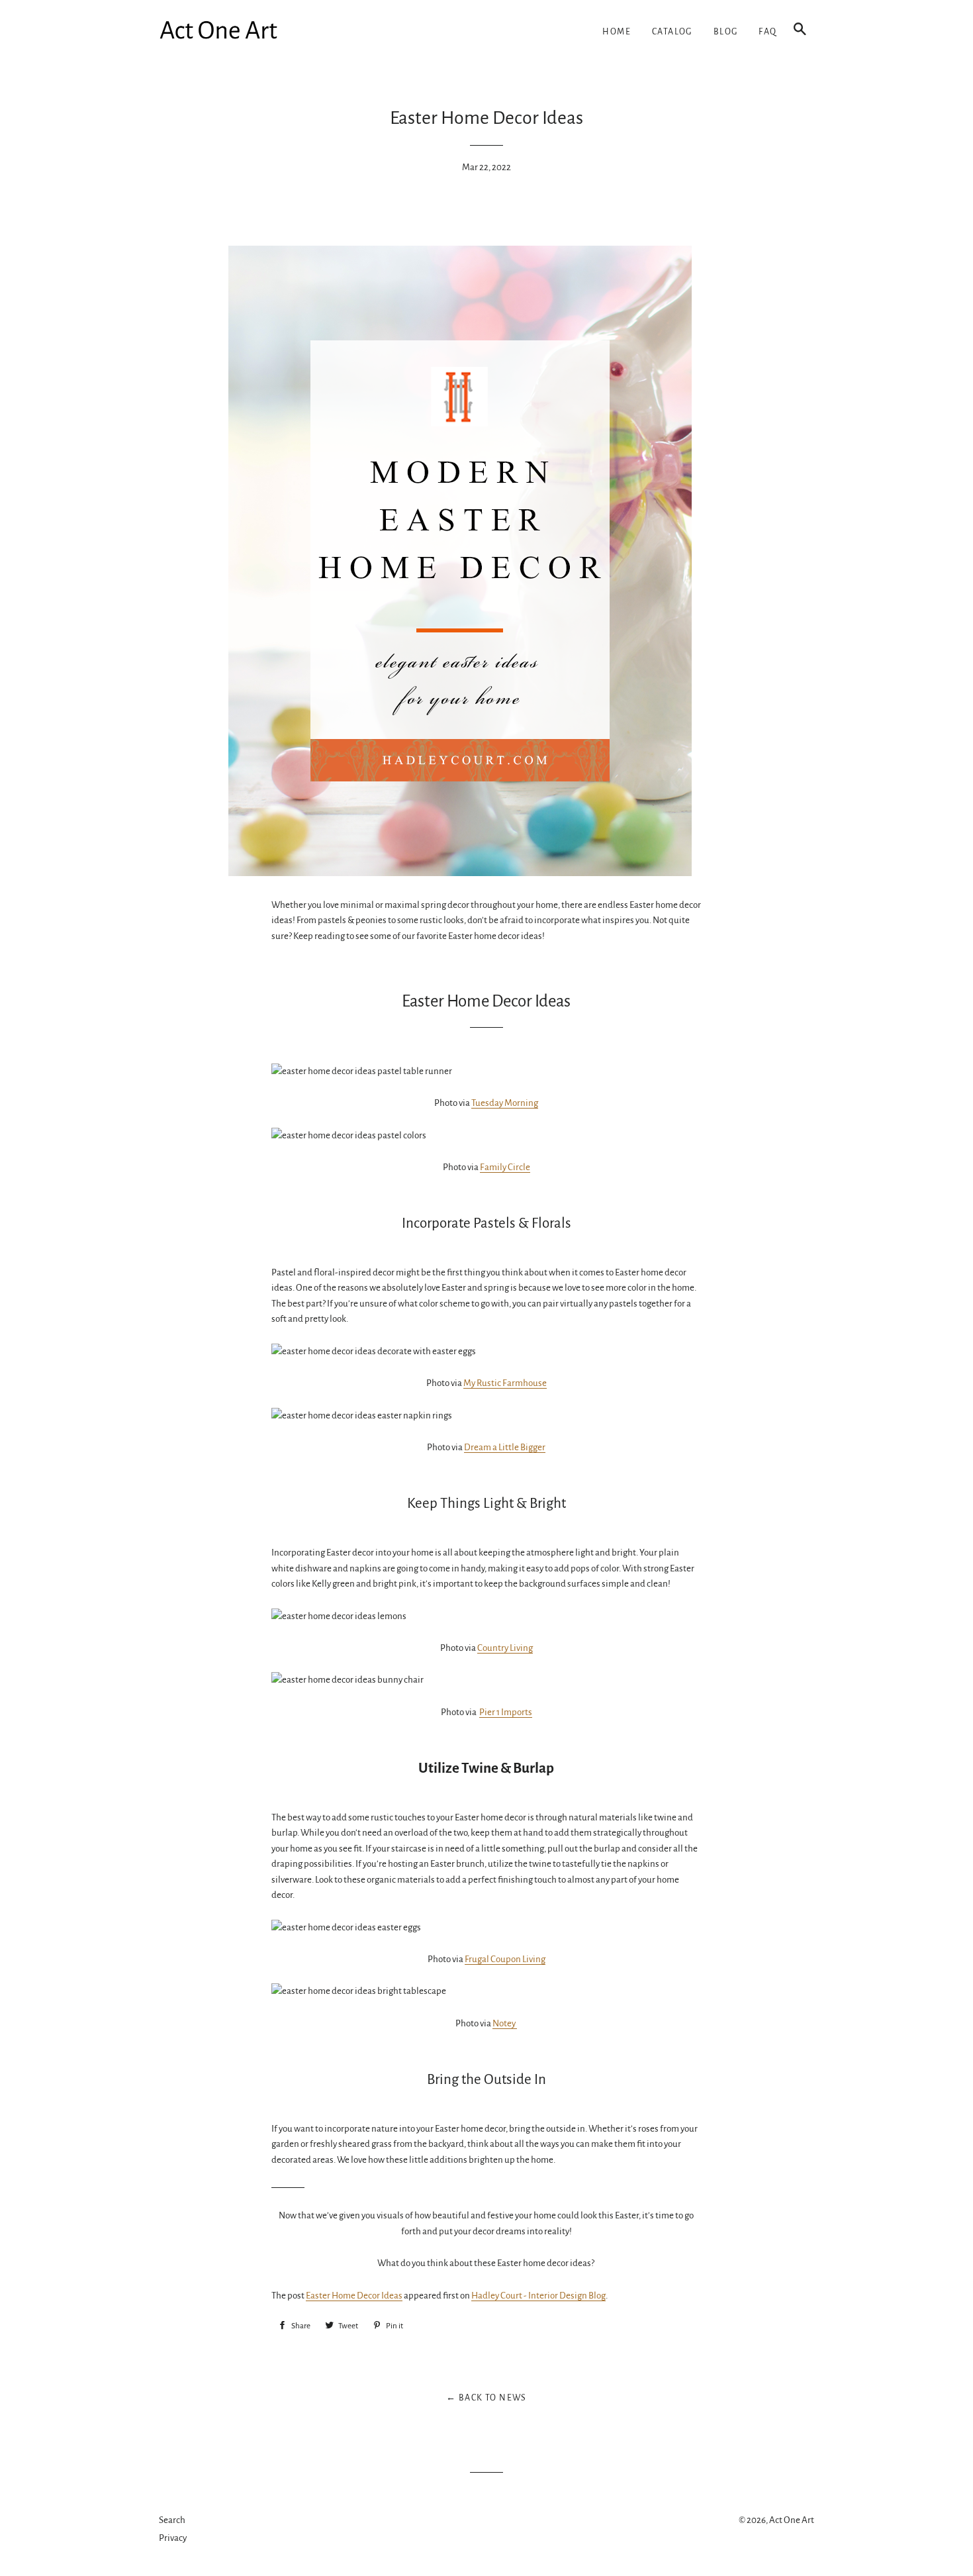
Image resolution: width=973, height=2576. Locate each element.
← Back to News (486, 2398)
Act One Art (792, 2520)
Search (172, 2520)
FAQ (767, 32)
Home (617, 32)
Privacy (173, 2538)
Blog (726, 32)
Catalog (672, 32)
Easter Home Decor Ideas (354, 2296)
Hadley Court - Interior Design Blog (538, 2296)
